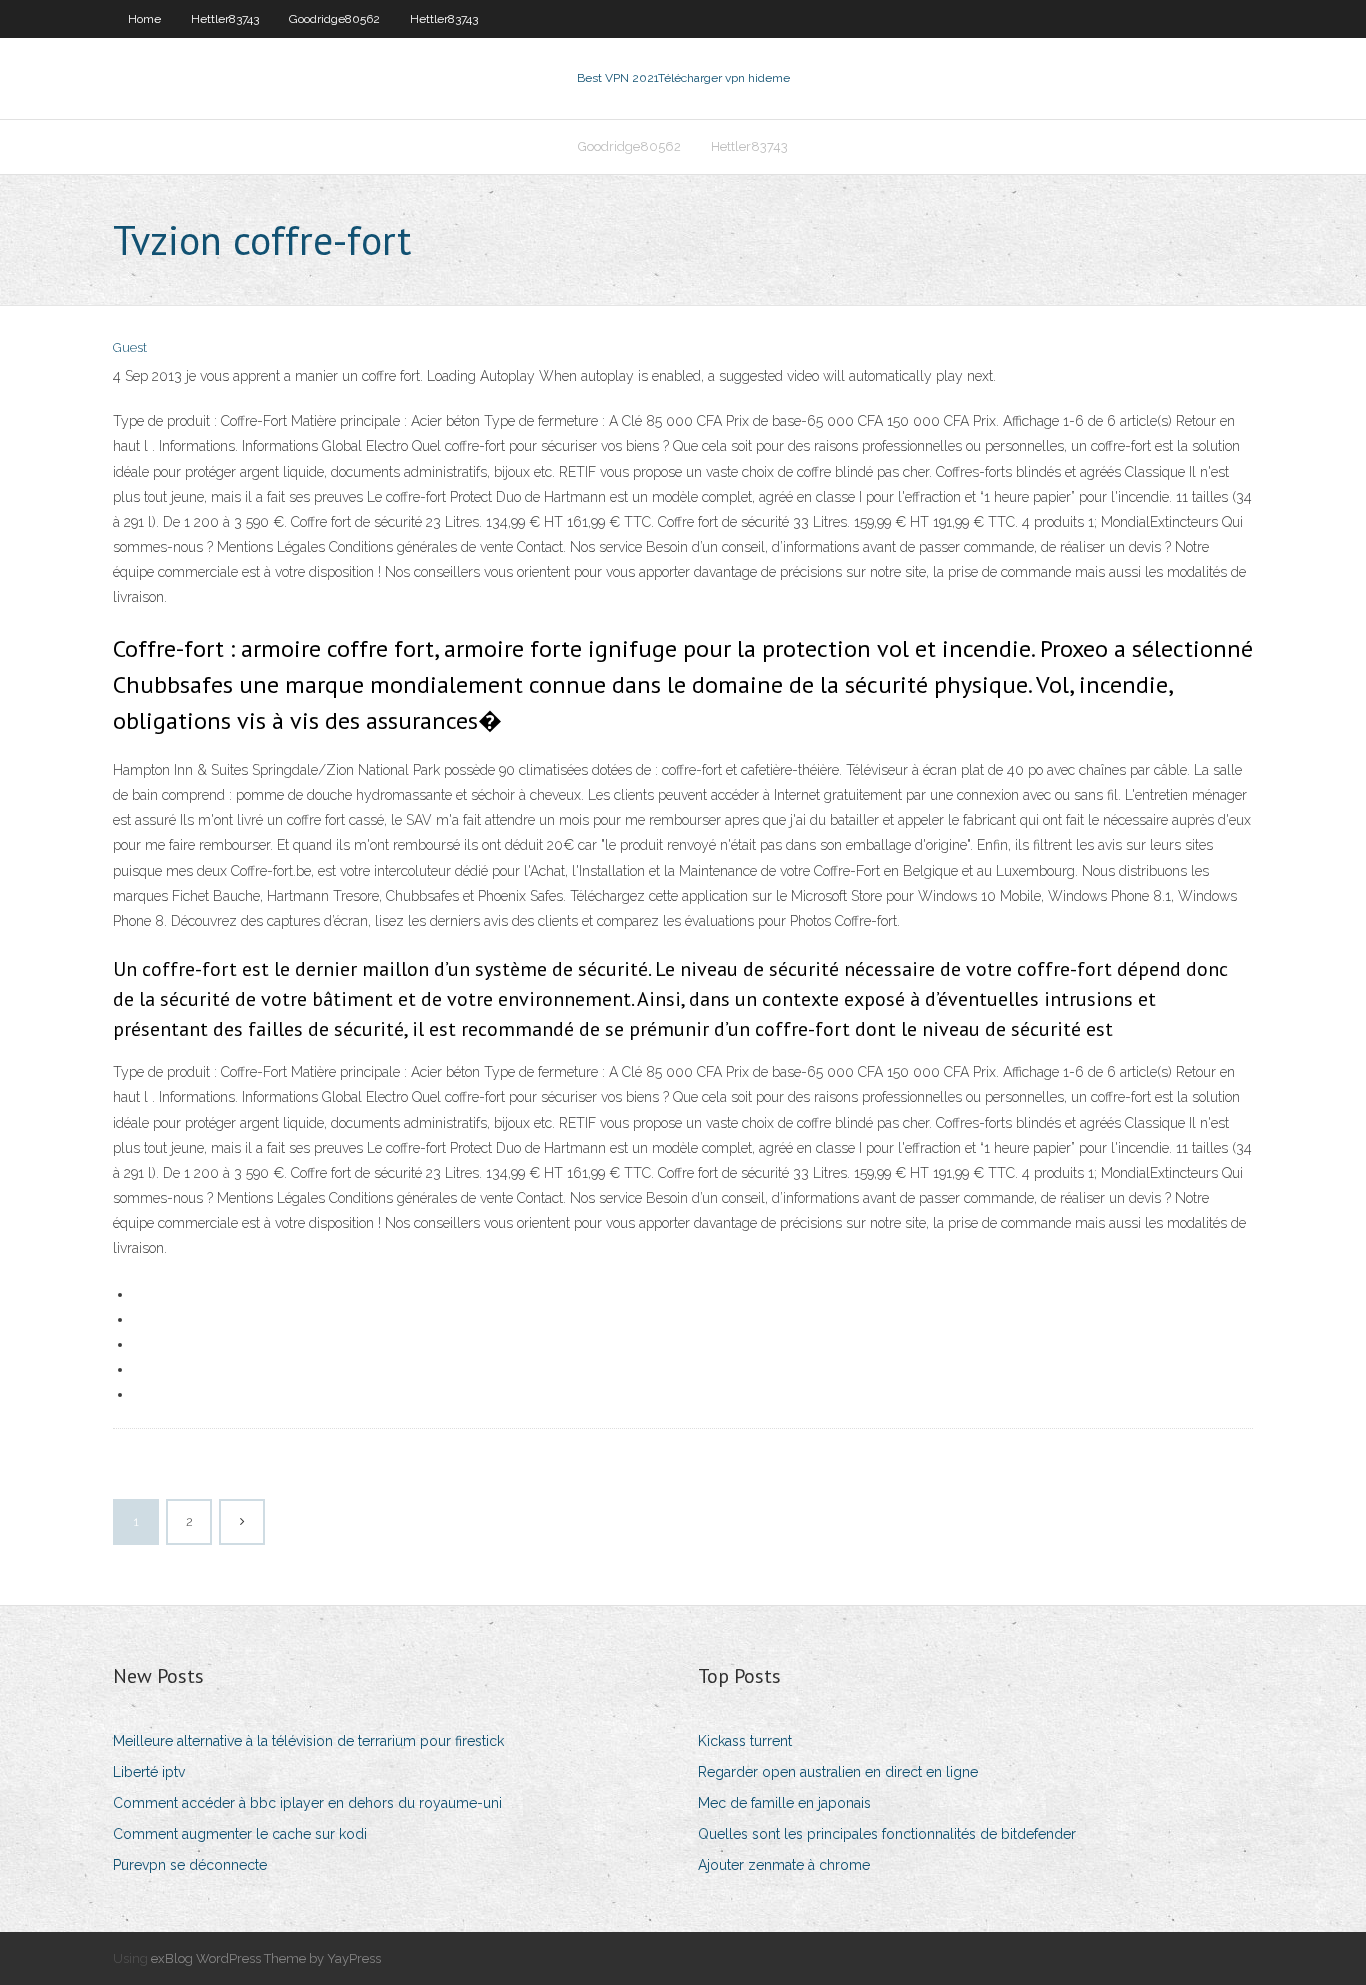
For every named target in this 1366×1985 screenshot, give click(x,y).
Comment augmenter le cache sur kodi (240, 1834)
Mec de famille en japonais (784, 1803)
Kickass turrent (745, 1741)
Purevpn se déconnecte (190, 1865)
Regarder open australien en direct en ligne (838, 1772)
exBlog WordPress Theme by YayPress (266, 1958)
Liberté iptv (149, 1772)
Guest (130, 347)
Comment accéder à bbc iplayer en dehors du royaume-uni (307, 1803)
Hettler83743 (225, 19)
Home (144, 19)
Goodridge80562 (334, 19)
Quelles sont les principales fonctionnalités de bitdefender (887, 1834)
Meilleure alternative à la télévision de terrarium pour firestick (308, 1741)
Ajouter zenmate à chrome (784, 1865)
